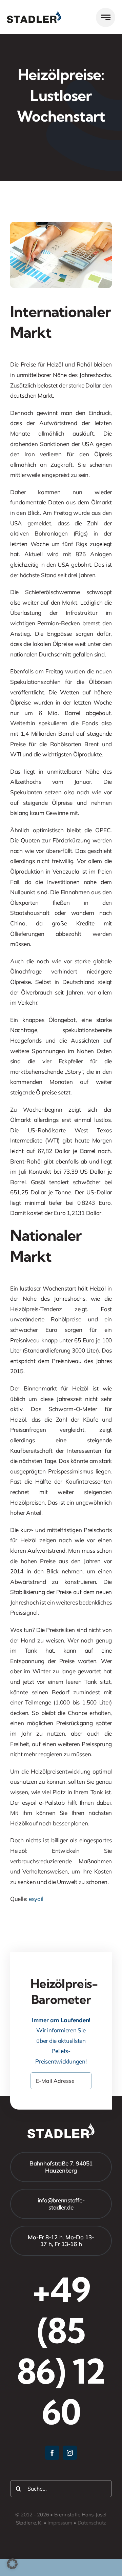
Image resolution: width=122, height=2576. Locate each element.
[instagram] (70, 2453)
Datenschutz (92, 2523)
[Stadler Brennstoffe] (34, 14)
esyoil (36, 1899)
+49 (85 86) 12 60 (61, 2351)
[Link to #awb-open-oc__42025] (106, 17)
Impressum (60, 2523)
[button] (12, 2564)
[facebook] (52, 2453)
